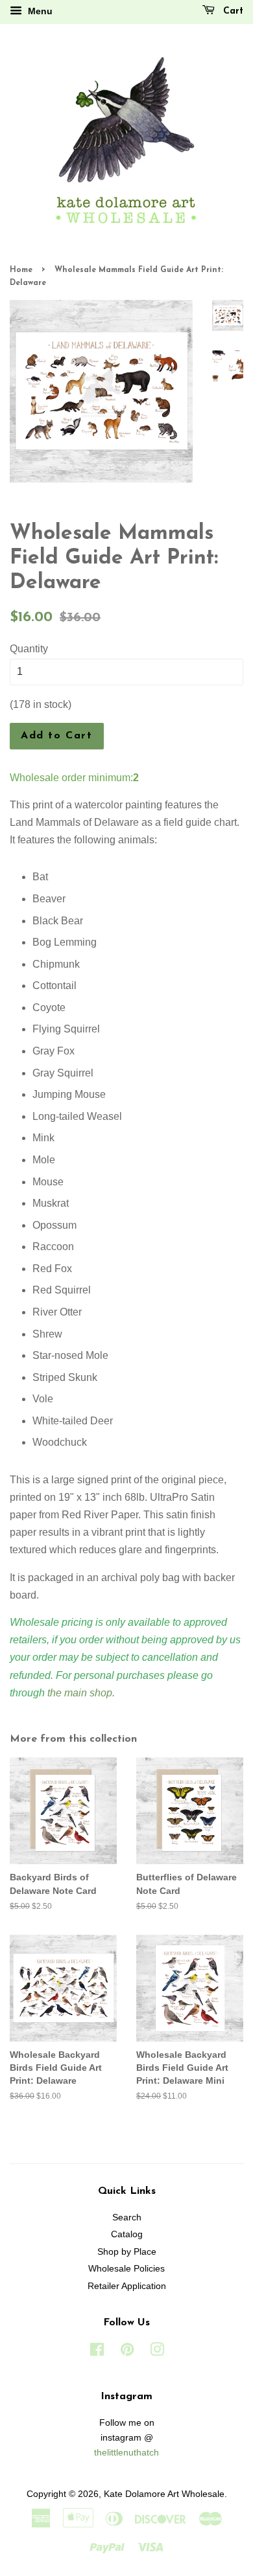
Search (127, 2217)
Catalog (127, 2234)
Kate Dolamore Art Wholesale (164, 2494)
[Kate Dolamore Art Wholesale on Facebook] (97, 2352)
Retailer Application (127, 2286)
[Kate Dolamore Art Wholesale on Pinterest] (127, 2352)
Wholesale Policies (126, 2269)
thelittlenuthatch (126, 2453)
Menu (39, 11)
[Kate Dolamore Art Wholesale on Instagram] (157, 2352)
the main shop (80, 1693)
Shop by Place (127, 2252)
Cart (232, 11)
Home (21, 270)
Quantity (29, 649)
